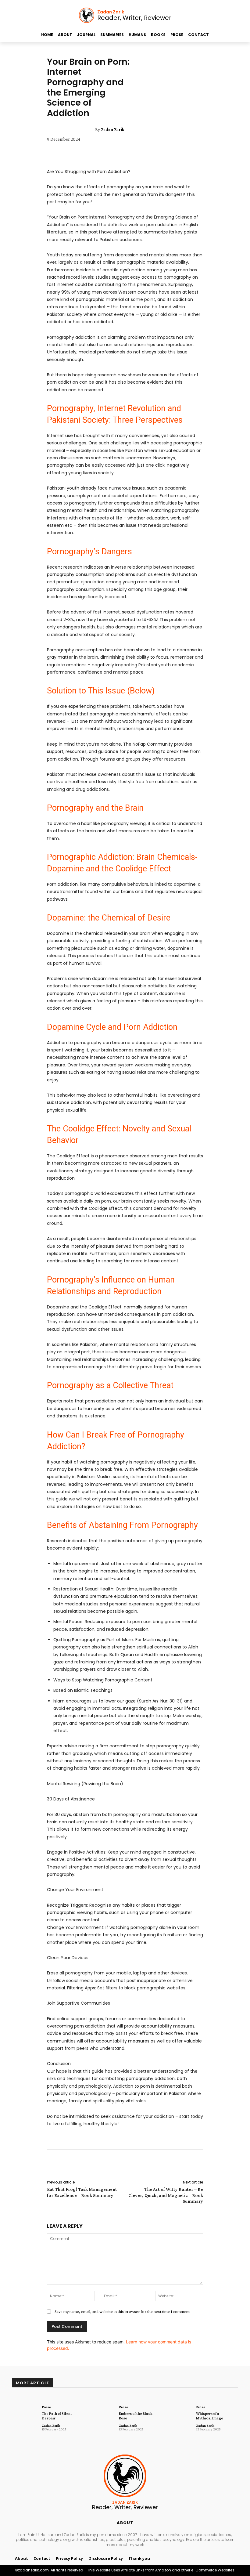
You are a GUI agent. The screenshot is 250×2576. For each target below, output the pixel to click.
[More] (169, 2165)
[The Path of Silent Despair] (25, 2416)
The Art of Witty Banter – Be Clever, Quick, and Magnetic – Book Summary (166, 2195)
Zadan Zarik (113, 129)
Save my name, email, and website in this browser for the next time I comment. (123, 2311)
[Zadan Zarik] (90, 129)
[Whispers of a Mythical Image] (179, 2416)
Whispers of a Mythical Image (210, 2416)
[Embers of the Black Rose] (102, 2416)
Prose (46, 2407)
